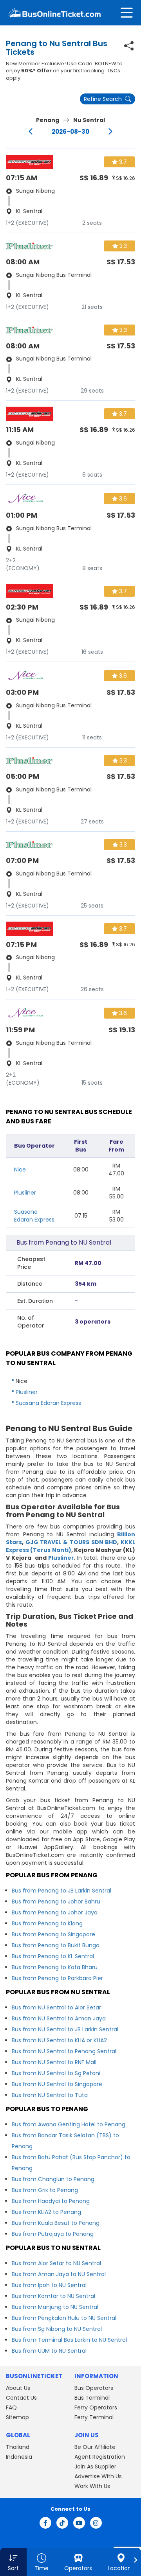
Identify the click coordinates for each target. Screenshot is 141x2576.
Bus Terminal (92, 2398)
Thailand (18, 2447)
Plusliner (25, 1193)
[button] (13, 2562)
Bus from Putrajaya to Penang (53, 2234)
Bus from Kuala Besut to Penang (56, 2223)
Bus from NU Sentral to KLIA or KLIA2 (59, 2040)
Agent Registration (100, 2457)
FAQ (11, 2407)
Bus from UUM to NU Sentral (49, 2351)
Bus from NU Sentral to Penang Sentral (64, 2051)
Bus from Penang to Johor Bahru (56, 1902)
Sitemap (17, 2417)
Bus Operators (94, 2388)
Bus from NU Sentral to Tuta (50, 2095)
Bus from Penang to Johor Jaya (55, 1912)
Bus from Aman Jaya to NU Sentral (59, 2274)
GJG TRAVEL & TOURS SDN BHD (71, 1542)
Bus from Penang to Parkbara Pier (57, 1978)
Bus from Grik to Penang (45, 2190)
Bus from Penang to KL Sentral (53, 1956)
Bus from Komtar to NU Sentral (53, 2296)
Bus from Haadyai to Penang (51, 2201)
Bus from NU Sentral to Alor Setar (56, 2007)
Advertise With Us (98, 2476)
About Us (18, 2388)
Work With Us (92, 2486)
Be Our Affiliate (95, 2447)
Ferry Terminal (94, 2417)
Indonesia (19, 2457)
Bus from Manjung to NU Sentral (55, 2307)
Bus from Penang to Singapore (53, 1934)
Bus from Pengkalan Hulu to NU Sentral (64, 2318)
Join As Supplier (95, 2467)
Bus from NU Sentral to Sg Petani (56, 2073)
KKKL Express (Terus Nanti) (70, 1546)
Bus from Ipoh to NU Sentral (49, 2285)
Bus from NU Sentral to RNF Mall (54, 2062)
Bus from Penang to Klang (47, 1923)
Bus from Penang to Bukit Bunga (56, 1945)
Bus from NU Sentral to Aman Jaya (59, 2018)
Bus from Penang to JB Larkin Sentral (61, 1891)
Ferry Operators (96, 2407)
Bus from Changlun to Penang (53, 2179)
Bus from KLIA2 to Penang (46, 2212)
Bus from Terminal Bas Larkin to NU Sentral (69, 2340)
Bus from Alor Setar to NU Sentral (56, 2263)
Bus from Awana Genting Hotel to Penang (69, 2124)
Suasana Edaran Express (34, 1216)
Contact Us (21, 2398)
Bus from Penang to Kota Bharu (55, 1967)
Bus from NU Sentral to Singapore (57, 2084)
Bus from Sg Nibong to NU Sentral (57, 2329)
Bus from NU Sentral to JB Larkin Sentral (65, 2029)
